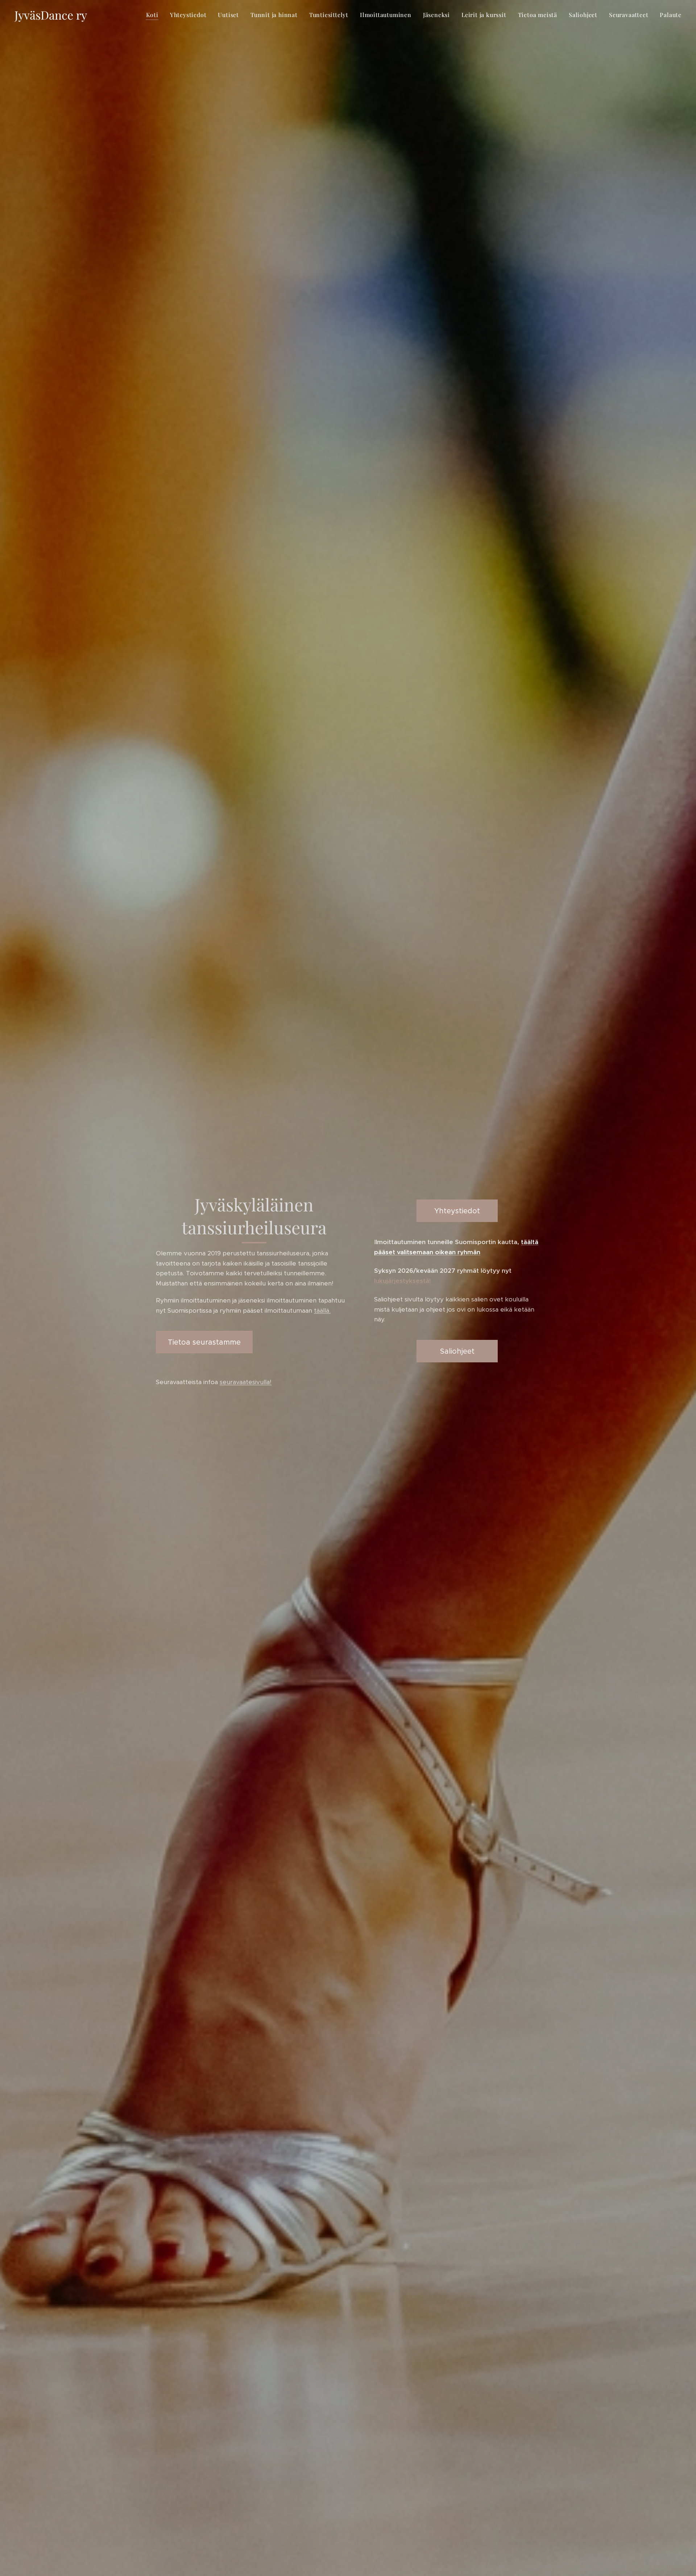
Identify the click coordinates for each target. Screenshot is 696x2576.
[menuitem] (154, 15)
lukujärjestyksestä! (403, 1281)
